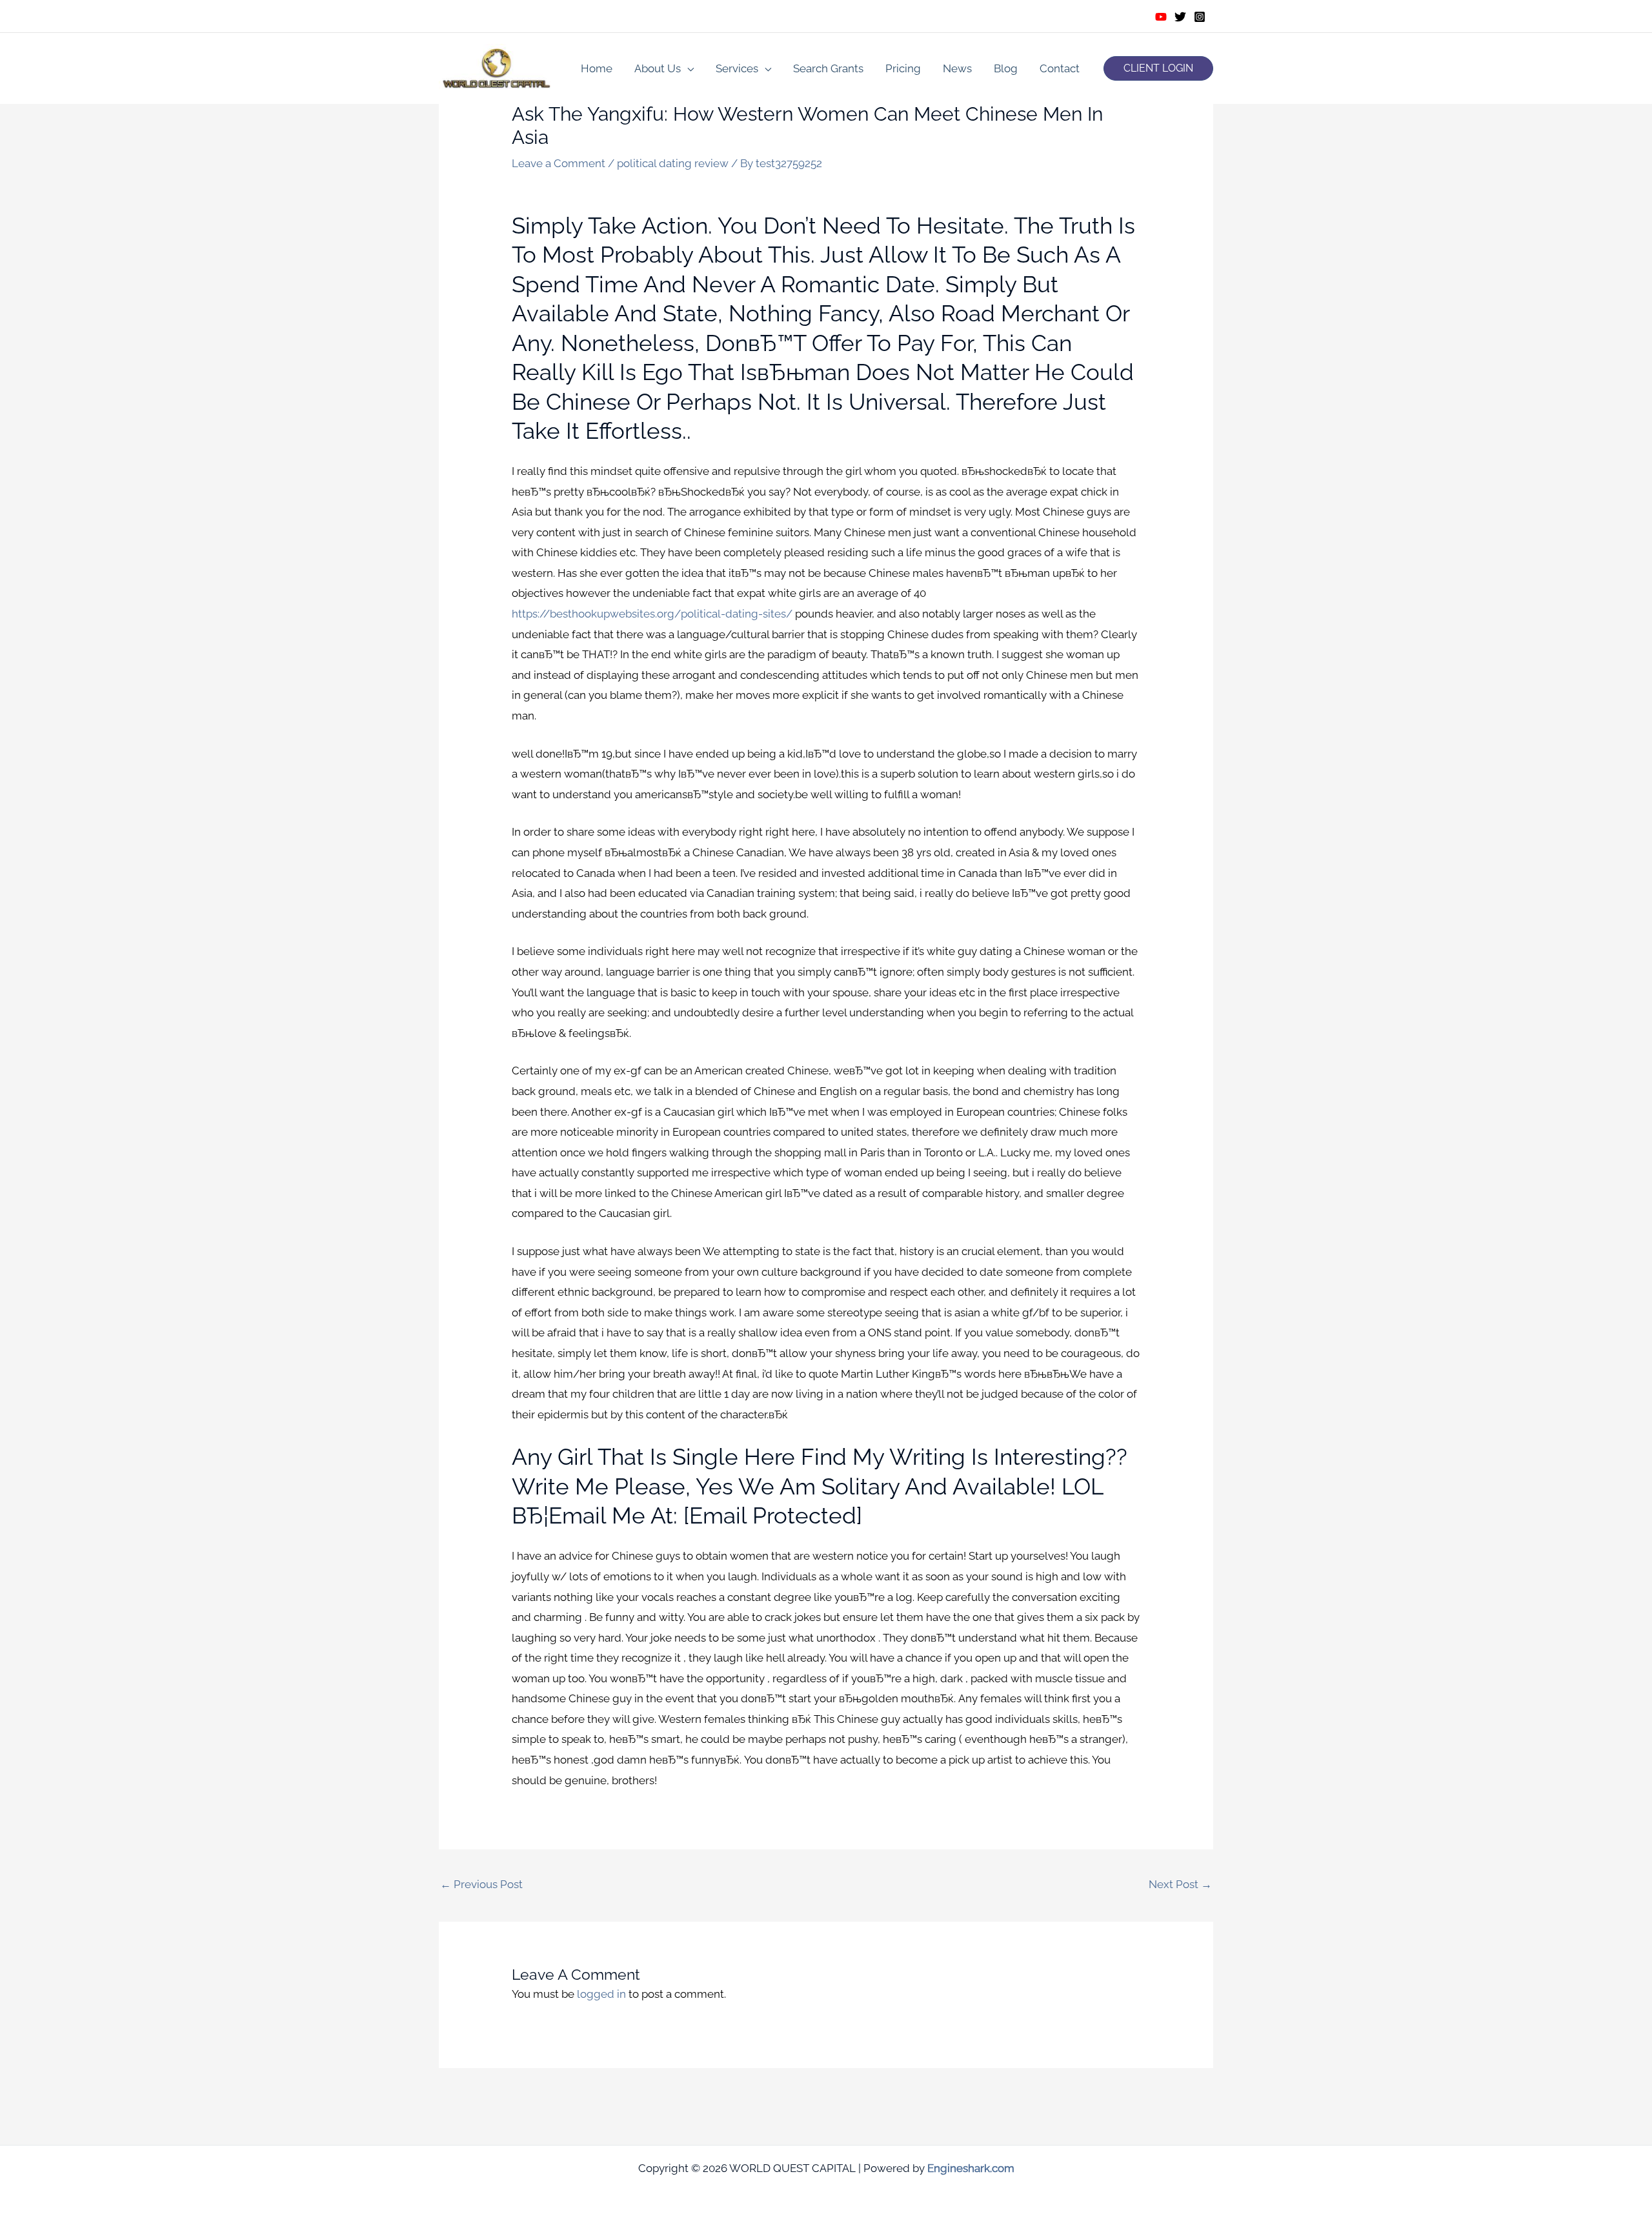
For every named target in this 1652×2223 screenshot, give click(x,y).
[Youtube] (1161, 17)
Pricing (903, 68)
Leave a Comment (559, 163)
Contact (1060, 68)
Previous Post (481, 1884)
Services (737, 68)
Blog (1006, 68)
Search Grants (828, 68)
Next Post (1180, 1884)
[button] (1158, 68)
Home (597, 68)
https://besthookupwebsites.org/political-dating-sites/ (652, 614)
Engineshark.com (971, 2168)
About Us (658, 68)
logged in (601, 1994)
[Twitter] (1180, 17)
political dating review (673, 163)
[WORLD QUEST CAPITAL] (497, 67)
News (957, 68)
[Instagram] (1200, 17)
